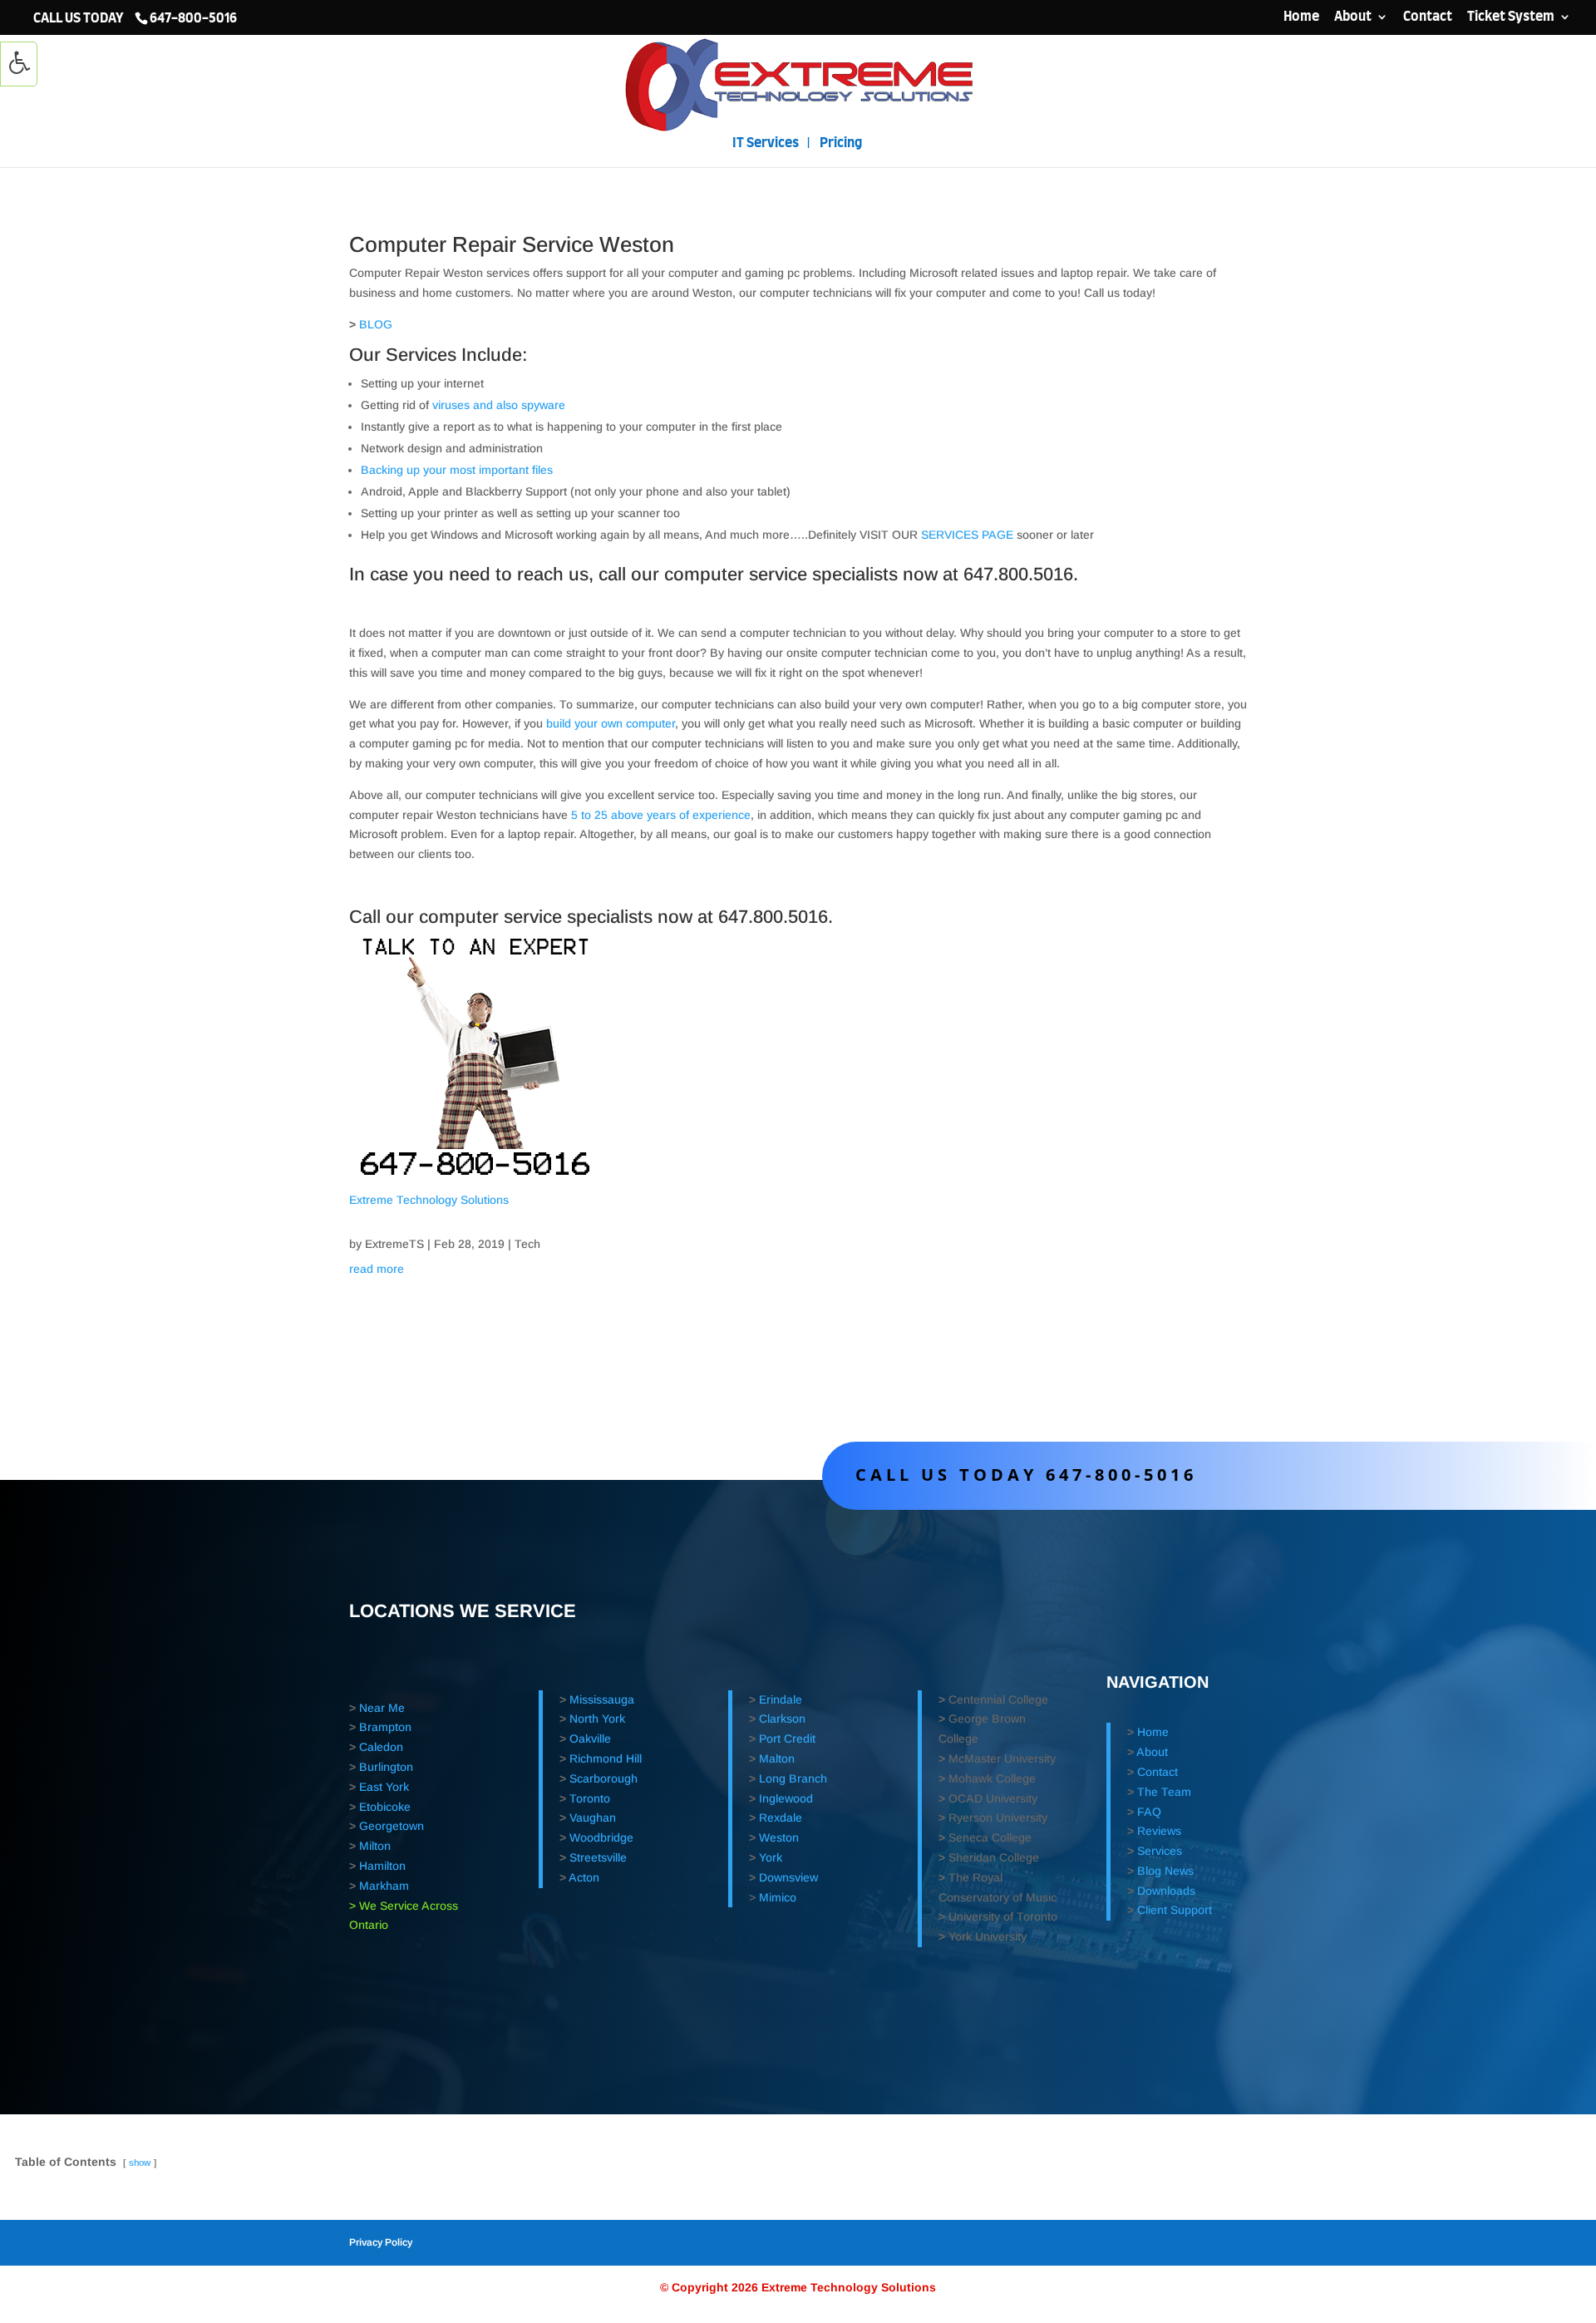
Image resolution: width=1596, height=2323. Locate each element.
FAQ (1149, 1812)
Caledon (381, 1747)
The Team (1164, 1792)
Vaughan (593, 1817)
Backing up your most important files (457, 470)
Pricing (841, 143)
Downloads (1166, 1891)
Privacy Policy (381, 2242)
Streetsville (598, 1857)
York (771, 1857)
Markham (384, 1886)
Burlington (386, 1767)
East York (384, 1787)
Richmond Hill (606, 1758)
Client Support (1175, 1910)
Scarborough (603, 1778)
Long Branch (793, 1778)
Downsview (788, 1877)
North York (597, 1719)
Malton (777, 1758)
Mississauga (602, 1699)
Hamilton (382, 1866)
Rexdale (781, 1817)
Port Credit (787, 1739)
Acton (584, 1877)
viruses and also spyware (499, 405)
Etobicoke (385, 1807)
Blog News (1165, 1871)
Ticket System (1511, 17)
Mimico (778, 1897)
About (1353, 17)
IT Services (766, 143)
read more (377, 1269)
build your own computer (611, 723)
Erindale (781, 1699)
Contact (1428, 17)
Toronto (590, 1798)
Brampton (385, 1727)
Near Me (382, 1708)
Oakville (590, 1739)
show (140, 2163)
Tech (527, 1244)
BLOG (376, 324)
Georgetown (392, 1826)
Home (1301, 17)
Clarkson (782, 1719)
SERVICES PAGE (967, 535)
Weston (779, 1837)
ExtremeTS (394, 1244)
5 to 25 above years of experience (661, 815)
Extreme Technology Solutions (429, 1200)
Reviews (1159, 1831)
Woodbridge (601, 1837)
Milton (375, 1846)
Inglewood (786, 1798)
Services (1160, 1851)
